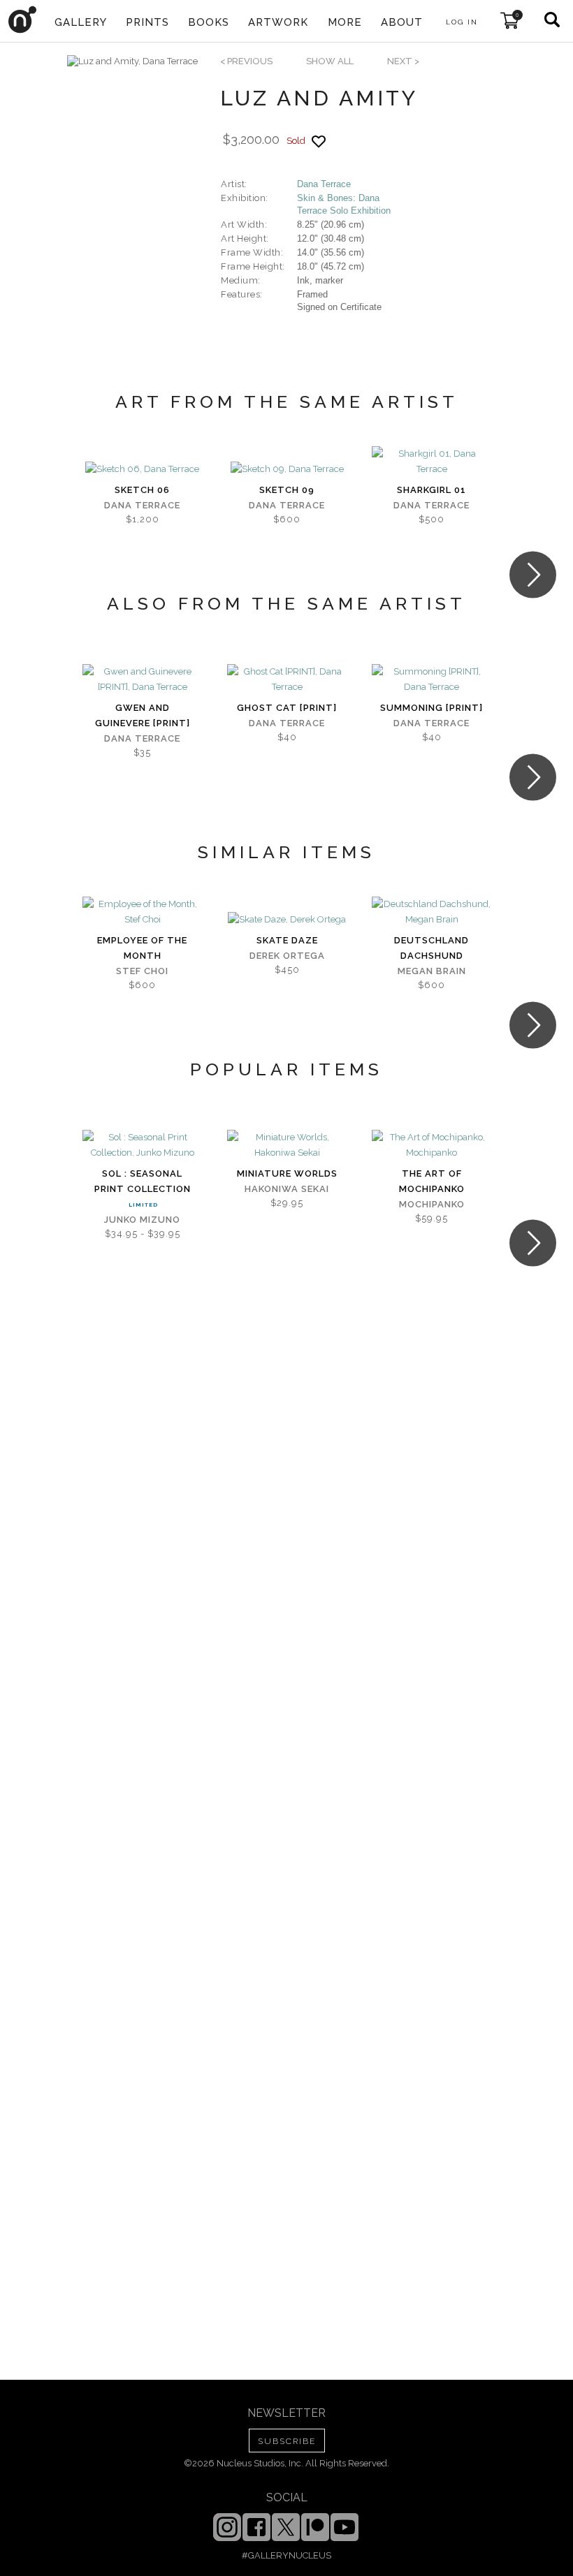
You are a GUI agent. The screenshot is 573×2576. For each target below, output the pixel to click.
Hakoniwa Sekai (287, 1189)
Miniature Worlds (287, 1173)
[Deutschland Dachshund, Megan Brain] (431, 912)
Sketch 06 (142, 490)
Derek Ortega (287, 956)
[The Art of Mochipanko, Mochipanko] (431, 1145)
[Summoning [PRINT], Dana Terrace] (431, 679)
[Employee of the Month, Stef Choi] (142, 912)
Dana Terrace (324, 184)
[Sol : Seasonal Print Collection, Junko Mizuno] (142, 1145)
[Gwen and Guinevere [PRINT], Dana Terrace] (142, 679)
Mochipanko (432, 1204)
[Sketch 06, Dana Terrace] (142, 469)
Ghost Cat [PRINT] (287, 708)
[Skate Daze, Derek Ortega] (287, 920)
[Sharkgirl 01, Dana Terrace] (431, 462)
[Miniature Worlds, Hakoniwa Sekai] (287, 1145)
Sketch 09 (287, 490)
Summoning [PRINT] (431, 708)
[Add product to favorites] (319, 141)
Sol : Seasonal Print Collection (143, 1181)
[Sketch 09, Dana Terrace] (287, 469)
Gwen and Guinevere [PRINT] (143, 715)
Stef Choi (142, 971)
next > (403, 61)
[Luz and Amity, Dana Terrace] (132, 61)
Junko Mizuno (142, 1220)
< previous (246, 61)
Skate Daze (287, 940)
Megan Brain (432, 971)
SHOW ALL (330, 61)
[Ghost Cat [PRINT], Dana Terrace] (287, 679)
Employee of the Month (142, 948)
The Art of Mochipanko (432, 1181)
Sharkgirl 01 (431, 490)
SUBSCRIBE (287, 2441)
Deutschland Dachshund (431, 948)
